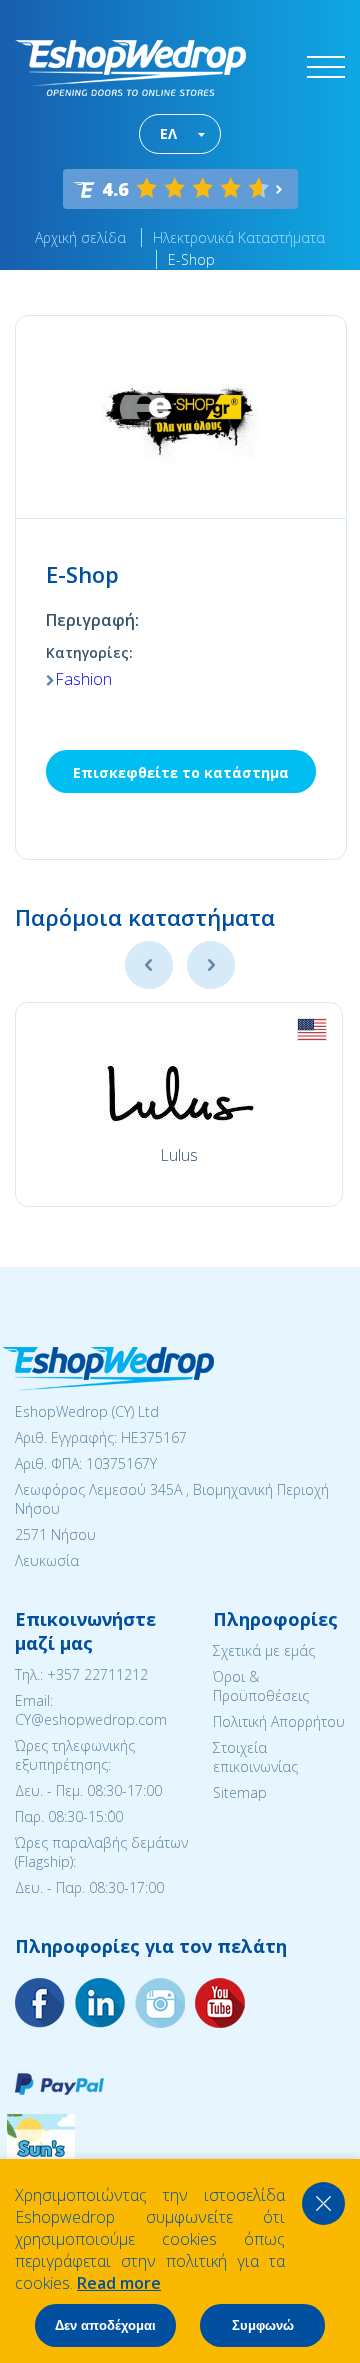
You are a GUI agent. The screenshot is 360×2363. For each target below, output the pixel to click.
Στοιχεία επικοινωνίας (255, 1757)
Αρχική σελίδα (80, 237)
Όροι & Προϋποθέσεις (261, 1686)
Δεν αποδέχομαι (105, 2325)
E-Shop (191, 259)
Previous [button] (149, 965)
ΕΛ (168, 133)
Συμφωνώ (263, 2325)
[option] (179, 1104)
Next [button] (211, 965)
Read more (119, 2283)
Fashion (83, 679)
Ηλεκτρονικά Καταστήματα (239, 237)
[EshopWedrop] (130, 68)
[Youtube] (160, 2003)
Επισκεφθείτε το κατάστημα (181, 772)
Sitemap (240, 1792)
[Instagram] (100, 2003)
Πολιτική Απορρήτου (279, 1721)
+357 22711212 (97, 1674)
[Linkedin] (220, 2003)
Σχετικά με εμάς (264, 1650)
